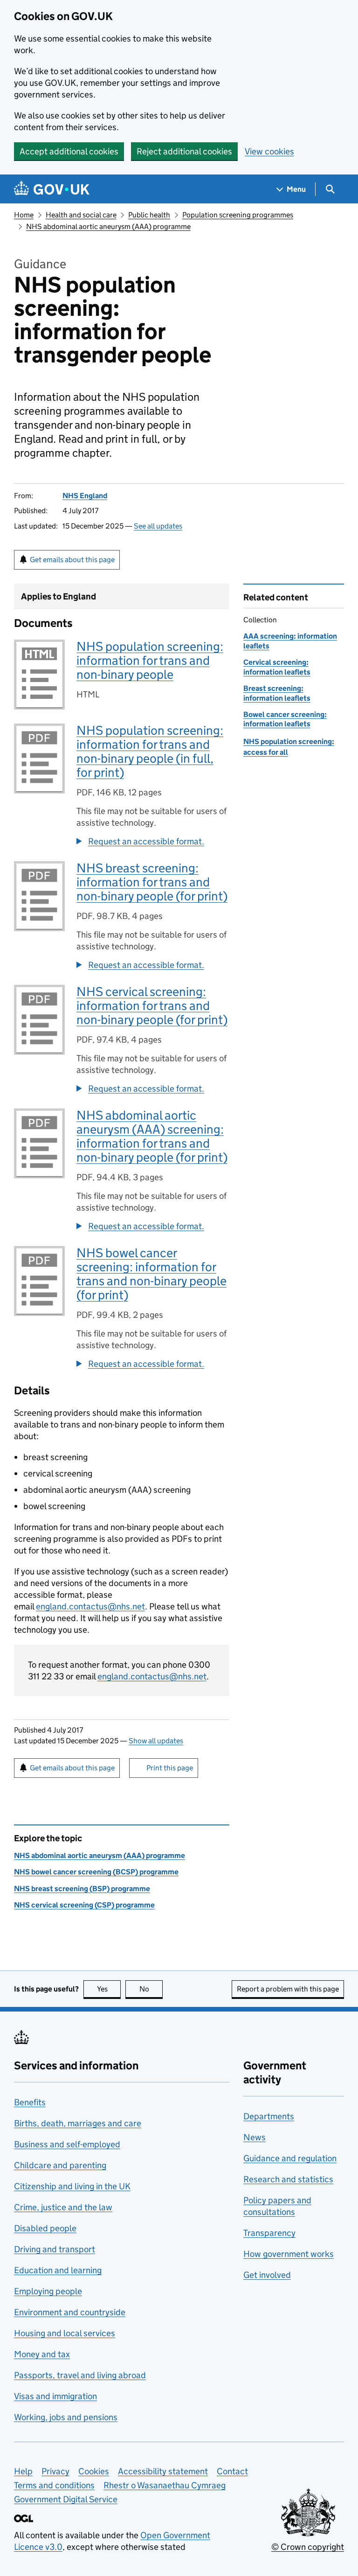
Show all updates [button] (156, 1741)
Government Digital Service (66, 2499)
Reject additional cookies (184, 151)
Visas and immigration (55, 2396)
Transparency (269, 2233)
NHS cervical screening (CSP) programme (84, 1905)
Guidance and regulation (290, 2158)
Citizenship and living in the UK (72, 2186)
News (255, 2137)
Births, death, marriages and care (78, 2123)
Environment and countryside (70, 2312)
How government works (289, 2254)
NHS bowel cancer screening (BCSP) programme (96, 1872)
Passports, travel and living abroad (80, 2375)
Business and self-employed (67, 2144)
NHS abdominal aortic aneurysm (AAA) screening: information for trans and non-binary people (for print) (152, 1136)
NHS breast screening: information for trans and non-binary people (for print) (152, 882)
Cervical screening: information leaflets (277, 667)
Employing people (48, 2291)
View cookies (269, 151)
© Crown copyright (308, 2547)
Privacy (55, 2471)
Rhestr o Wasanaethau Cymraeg (165, 2485)
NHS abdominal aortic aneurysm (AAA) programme (108, 226)
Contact (232, 2471)
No (151, 1989)
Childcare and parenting (60, 2165)
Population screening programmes (238, 215)
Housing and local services (65, 2333)
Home (24, 215)
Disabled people (45, 2228)
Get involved (267, 2275)
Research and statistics (288, 2179)
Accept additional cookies (69, 151)
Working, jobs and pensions (66, 2417)
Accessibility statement (163, 2471)
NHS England (85, 496)
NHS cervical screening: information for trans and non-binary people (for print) (152, 1006)
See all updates (158, 526)
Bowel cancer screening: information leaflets (285, 719)
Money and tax (42, 2354)
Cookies (94, 2471)
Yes (109, 1989)
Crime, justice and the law (63, 2207)
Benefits (30, 2102)
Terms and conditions (54, 2485)
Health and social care (81, 215)
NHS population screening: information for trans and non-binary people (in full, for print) (150, 751)
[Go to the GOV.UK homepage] (52, 189)
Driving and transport (55, 2249)
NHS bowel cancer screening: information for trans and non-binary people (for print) (151, 1274)
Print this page (170, 1768)
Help (23, 2471)
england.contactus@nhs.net (90, 1606)
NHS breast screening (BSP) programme (82, 1889)
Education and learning (58, 2270)
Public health (149, 215)
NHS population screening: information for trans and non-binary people (150, 660)
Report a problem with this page (288, 1989)
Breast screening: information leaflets (277, 693)
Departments (269, 2116)
